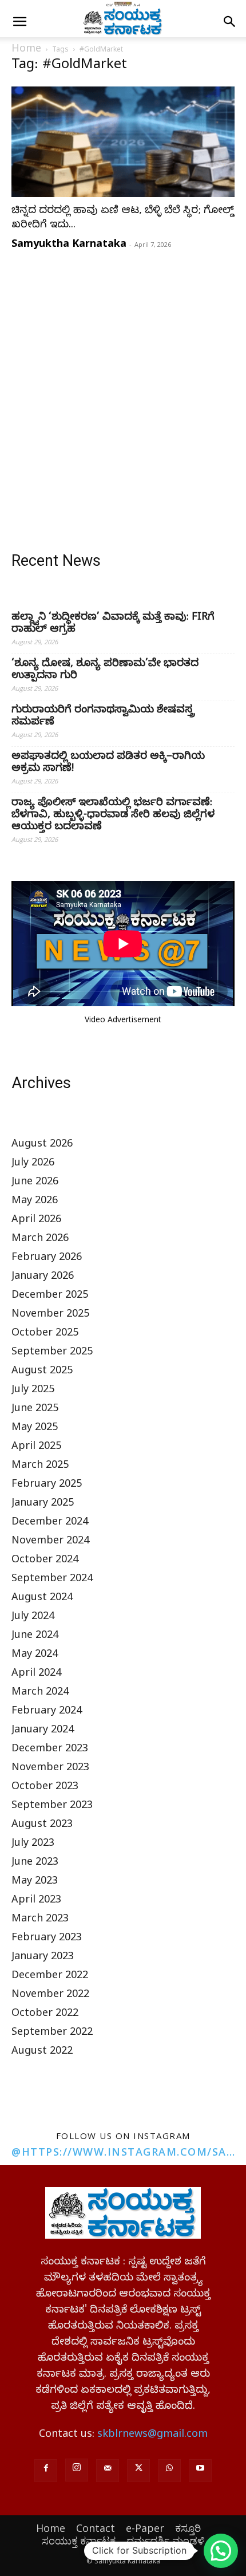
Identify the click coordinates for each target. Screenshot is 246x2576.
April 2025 (36, 1447)
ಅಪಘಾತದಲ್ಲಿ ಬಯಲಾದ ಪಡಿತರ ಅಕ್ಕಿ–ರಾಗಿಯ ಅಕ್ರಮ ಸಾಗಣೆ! (108, 763)
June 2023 (35, 1863)
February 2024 (47, 1712)
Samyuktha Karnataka (69, 243)
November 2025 (50, 1315)
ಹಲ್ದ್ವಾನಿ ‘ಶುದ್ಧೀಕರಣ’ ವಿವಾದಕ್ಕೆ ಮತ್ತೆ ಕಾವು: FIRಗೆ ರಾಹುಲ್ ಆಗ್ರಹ (113, 624)
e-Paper (145, 2528)
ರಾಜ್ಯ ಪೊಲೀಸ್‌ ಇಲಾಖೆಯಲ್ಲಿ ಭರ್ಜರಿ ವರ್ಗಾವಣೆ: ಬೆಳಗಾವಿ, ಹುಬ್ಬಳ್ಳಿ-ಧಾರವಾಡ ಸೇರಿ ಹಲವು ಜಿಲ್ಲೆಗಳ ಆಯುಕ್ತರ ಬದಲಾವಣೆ (113, 816)
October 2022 (45, 2014)
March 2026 (40, 1240)
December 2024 (50, 1523)
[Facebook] (46, 2471)
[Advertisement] (123, 388)
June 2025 (35, 1410)
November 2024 (50, 1542)
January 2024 (43, 1731)
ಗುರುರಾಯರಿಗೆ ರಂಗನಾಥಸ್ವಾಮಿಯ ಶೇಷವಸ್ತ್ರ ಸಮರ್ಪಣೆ (103, 717)
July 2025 (33, 1391)
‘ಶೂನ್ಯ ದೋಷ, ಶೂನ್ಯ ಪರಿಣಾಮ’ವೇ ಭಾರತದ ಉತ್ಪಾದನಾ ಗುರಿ (105, 671)
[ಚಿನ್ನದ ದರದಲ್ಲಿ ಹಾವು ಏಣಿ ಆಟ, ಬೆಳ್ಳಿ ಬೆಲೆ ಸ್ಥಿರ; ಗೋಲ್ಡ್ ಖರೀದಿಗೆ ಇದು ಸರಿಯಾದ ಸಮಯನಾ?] (123, 142)
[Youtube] (200, 2471)
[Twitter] (138, 2471)
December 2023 (50, 1750)
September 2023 (52, 1807)
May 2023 (35, 1882)
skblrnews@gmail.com (152, 2435)
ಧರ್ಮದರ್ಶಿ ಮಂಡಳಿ (166, 2540)
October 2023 (45, 1788)
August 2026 (42, 1145)
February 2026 (47, 1259)
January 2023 (43, 1958)
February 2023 (47, 1939)
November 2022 (50, 1996)
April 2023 (36, 1901)
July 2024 (33, 1618)
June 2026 (35, 1183)
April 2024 (36, 1674)
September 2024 (52, 1580)
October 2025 (45, 1334)
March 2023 (40, 1920)
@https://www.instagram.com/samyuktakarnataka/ (123, 2152)
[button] (19, 22)
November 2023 (50, 1769)
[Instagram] (77, 2470)
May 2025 (35, 1429)
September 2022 (52, 2033)
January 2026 (43, 1277)
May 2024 (35, 1655)
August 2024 (42, 1599)
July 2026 (33, 1164)
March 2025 (40, 1466)
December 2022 (50, 1977)
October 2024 (45, 1561)
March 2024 (40, 1693)
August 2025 (42, 1372)
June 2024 (35, 1636)
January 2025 (43, 1504)
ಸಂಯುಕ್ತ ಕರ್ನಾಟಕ (79, 2540)
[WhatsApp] (169, 2471)
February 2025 (47, 1485)
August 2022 (42, 2052)
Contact (96, 2528)
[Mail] (108, 2471)
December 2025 (50, 1296)
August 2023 (42, 1825)
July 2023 (33, 1844)
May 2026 (35, 1202)
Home (26, 50)
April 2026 (36, 1221)
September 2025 (52, 1353)
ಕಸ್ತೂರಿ (188, 2528)
